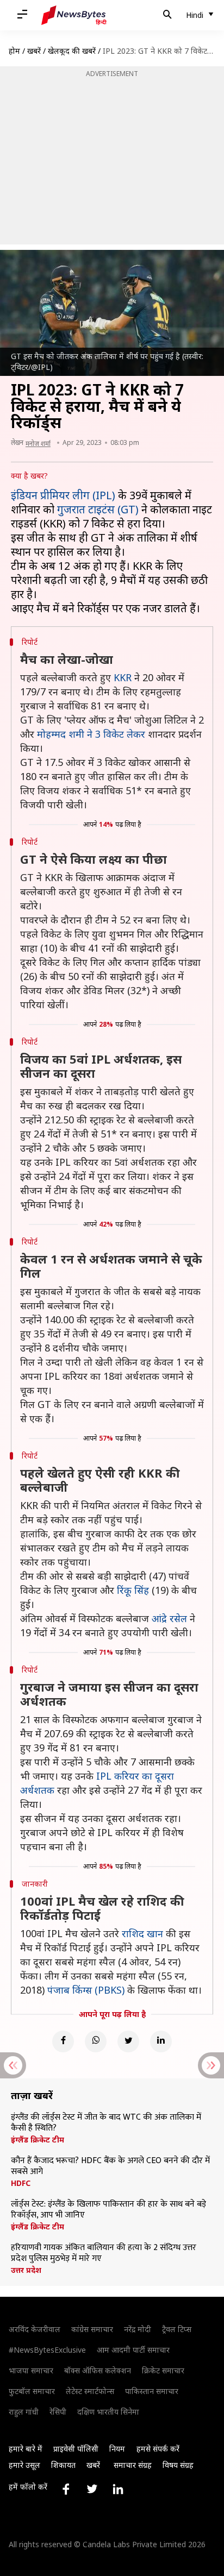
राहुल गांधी (24, 2412)
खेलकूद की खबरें (72, 51)
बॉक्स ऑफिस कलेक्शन (98, 2370)
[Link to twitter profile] (92, 2489)
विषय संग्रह (178, 2465)
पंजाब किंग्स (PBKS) (86, 1990)
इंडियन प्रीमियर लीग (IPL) (63, 495)
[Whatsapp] (96, 2041)
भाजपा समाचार (31, 2370)
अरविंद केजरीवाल (35, 2329)
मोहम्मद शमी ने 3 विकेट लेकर (91, 734)
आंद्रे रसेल (169, 1618)
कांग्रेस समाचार (92, 2329)
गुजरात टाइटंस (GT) (98, 509)
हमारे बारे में (26, 2449)
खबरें (34, 51)
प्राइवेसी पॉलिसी (76, 2449)
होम (14, 51)
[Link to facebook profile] (66, 2489)
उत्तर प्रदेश (26, 2270)
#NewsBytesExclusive (47, 2350)
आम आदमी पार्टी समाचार (133, 2350)
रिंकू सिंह (133, 1590)
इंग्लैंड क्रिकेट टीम (38, 2140)
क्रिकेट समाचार (163, 2370)
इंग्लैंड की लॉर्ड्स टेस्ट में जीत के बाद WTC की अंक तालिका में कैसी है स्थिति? (106, 2123)
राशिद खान (142, 1933)
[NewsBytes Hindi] (74, 15)
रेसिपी (58, 2412)
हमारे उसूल (24, 2465)
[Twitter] (128, 2041)
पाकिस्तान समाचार (152, 2391)
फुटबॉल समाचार (32, 2391)
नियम (117, 2449)
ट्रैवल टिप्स (177, 2329)
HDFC (21, 2183)
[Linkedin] (161, 2041)
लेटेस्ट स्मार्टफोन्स (90, 2391)
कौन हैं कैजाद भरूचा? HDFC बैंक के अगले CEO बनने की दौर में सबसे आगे (110, 2166)
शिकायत (63, 2465)
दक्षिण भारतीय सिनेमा (108, 2412)
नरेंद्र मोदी (138, 2329)
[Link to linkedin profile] (118, 2489)
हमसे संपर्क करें (158, 2449)
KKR (123, 677)
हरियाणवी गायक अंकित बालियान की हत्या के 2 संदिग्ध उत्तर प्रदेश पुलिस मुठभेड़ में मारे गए (104, 2253)
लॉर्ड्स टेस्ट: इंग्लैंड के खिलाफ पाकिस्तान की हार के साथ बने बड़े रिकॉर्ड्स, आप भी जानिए (108, 2210)
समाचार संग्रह (133, 2465)
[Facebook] (63, 2041)
